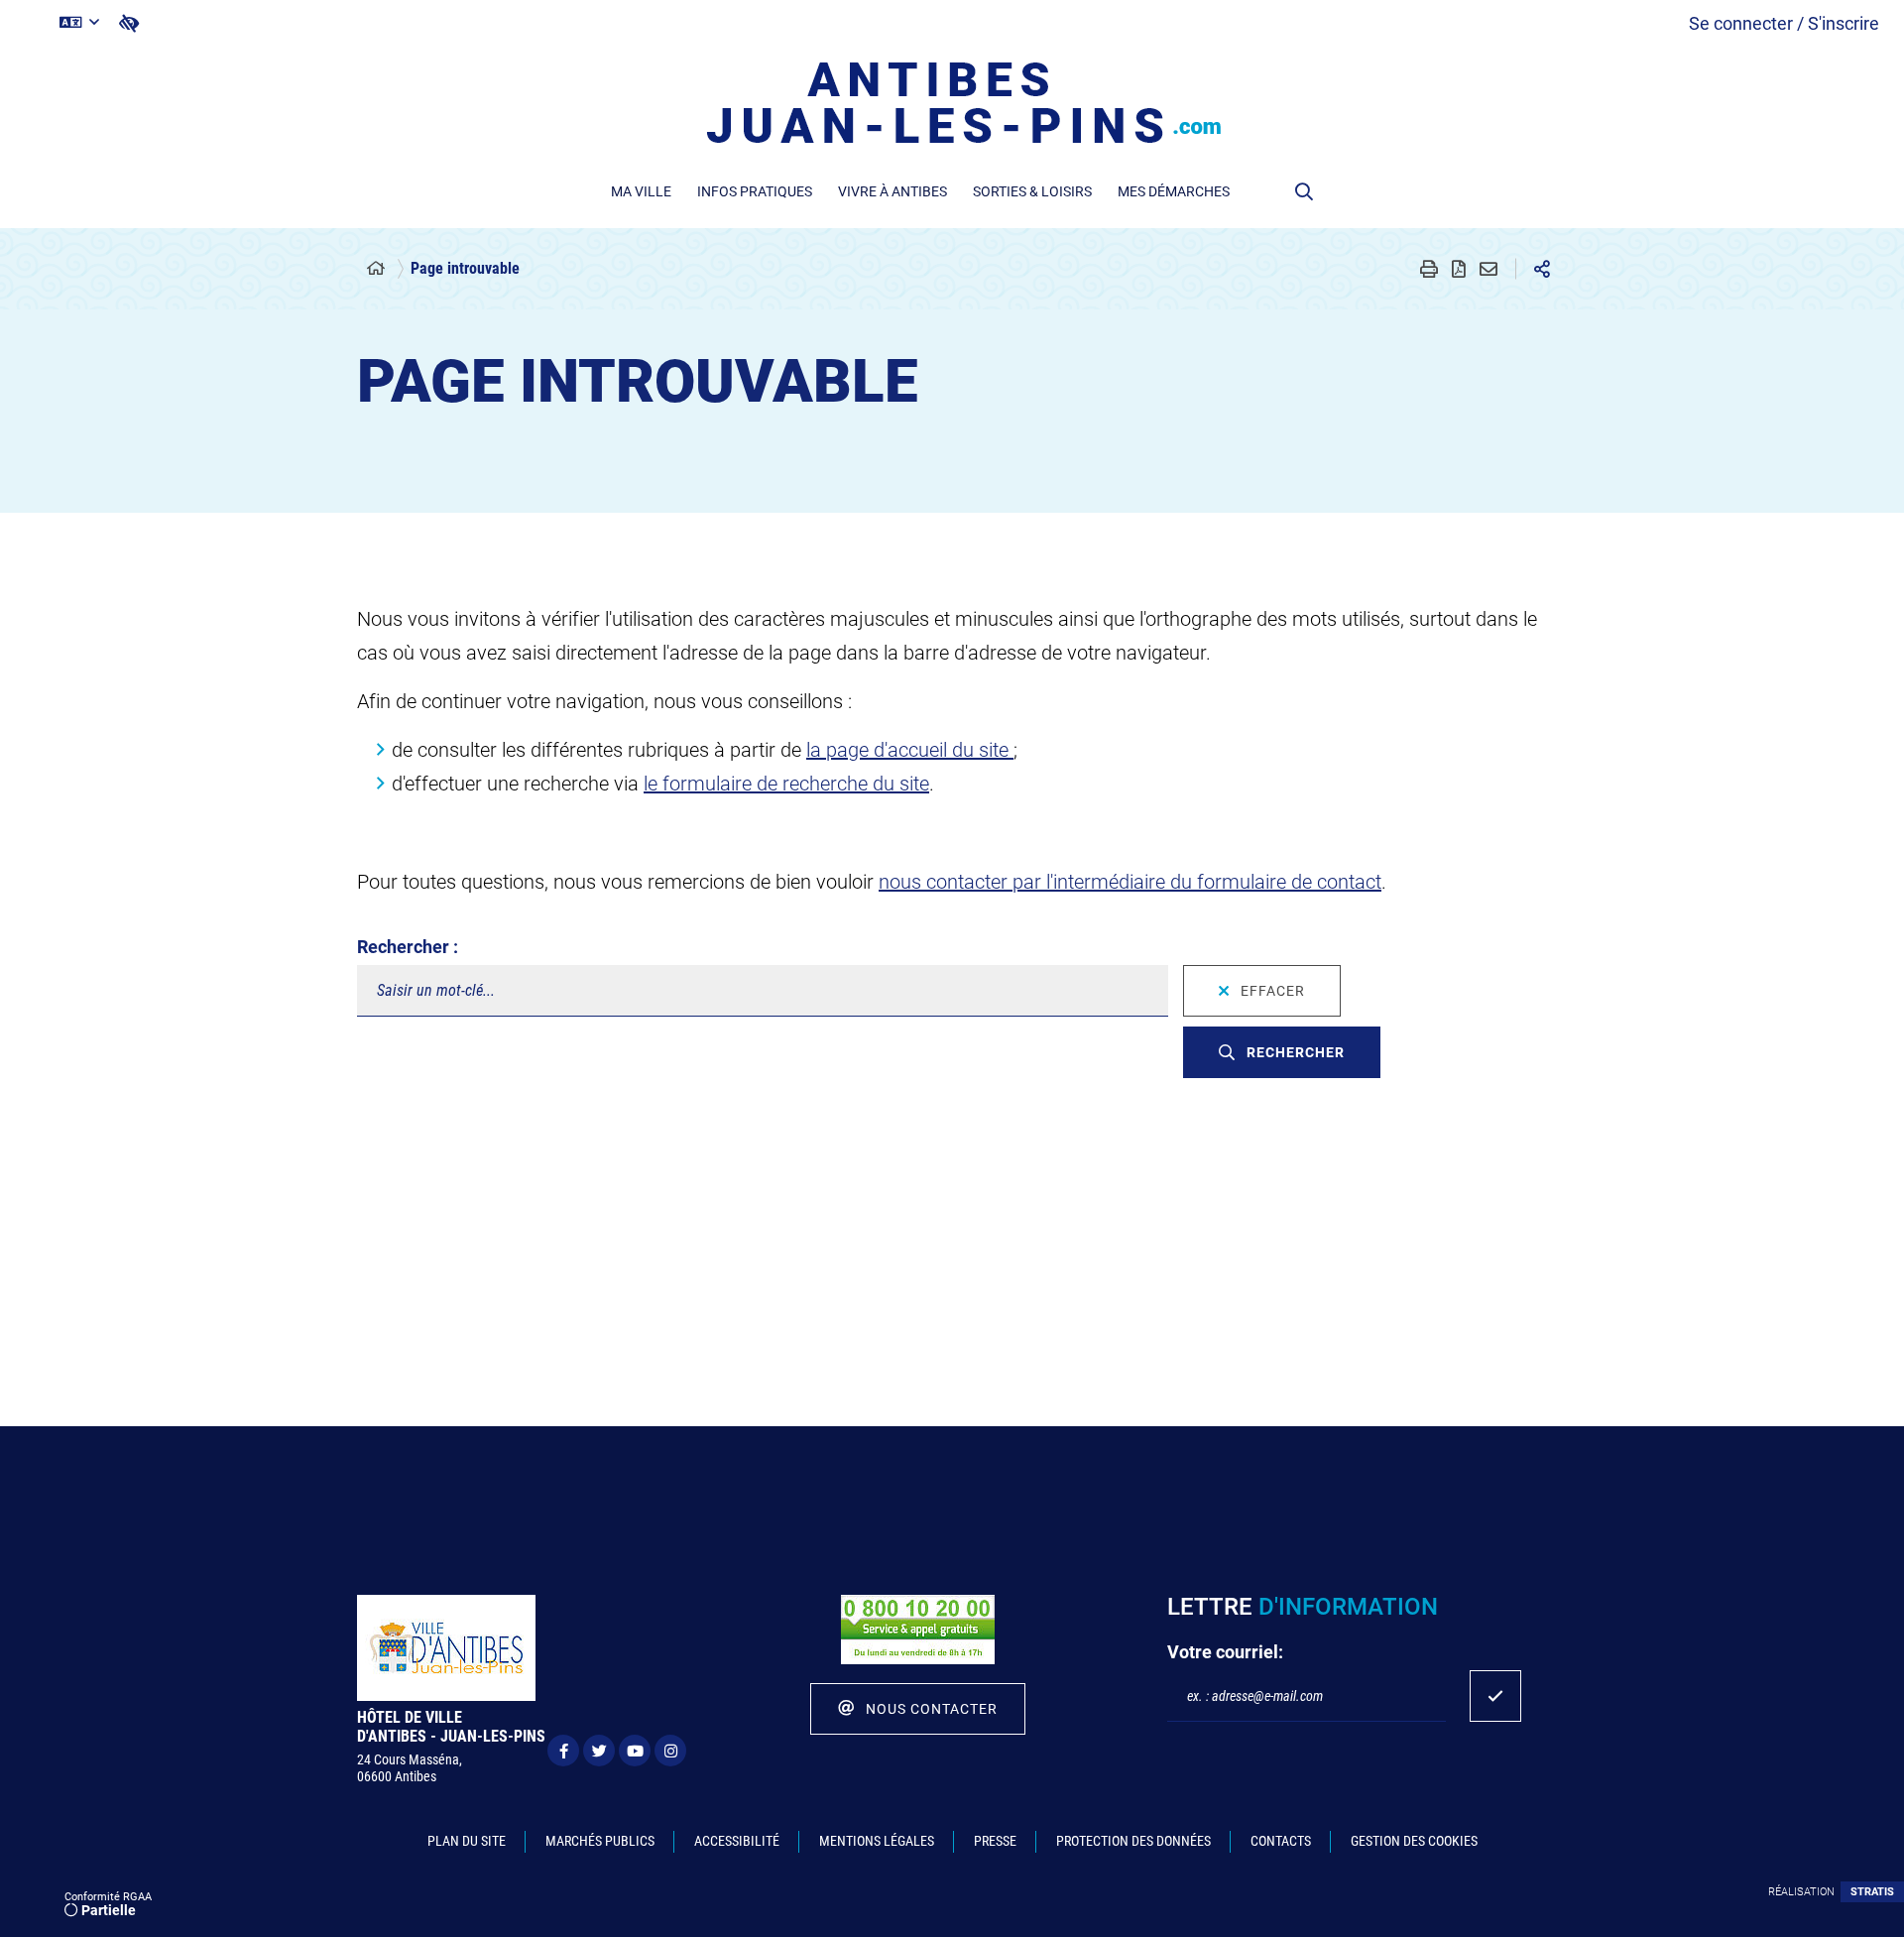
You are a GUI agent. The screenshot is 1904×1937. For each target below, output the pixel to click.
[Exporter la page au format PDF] (1459, 269)
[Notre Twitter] (599, 1751)
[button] (1304, 191)
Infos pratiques (755, 191)
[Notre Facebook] (563, 1751)
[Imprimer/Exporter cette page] (1429, 269)
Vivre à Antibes (892, 191)
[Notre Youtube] (635, 1751)
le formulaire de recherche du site (786, 784)
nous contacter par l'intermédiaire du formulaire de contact (1130, 882)
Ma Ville (641, 191)
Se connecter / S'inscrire (1784, 23)
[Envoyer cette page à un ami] (1488, 269)
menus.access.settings (129, 23)
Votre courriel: (1225, 1652)
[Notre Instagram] (670, 1751)
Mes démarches (1174, 191)
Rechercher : (408, 947)
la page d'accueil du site (910, 750)
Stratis (1872, 1892)
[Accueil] (376, 269)
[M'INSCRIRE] (1495, 1696)
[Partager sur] (1542, 269)
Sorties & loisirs (1032, 191)
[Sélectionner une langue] (79, 23)
